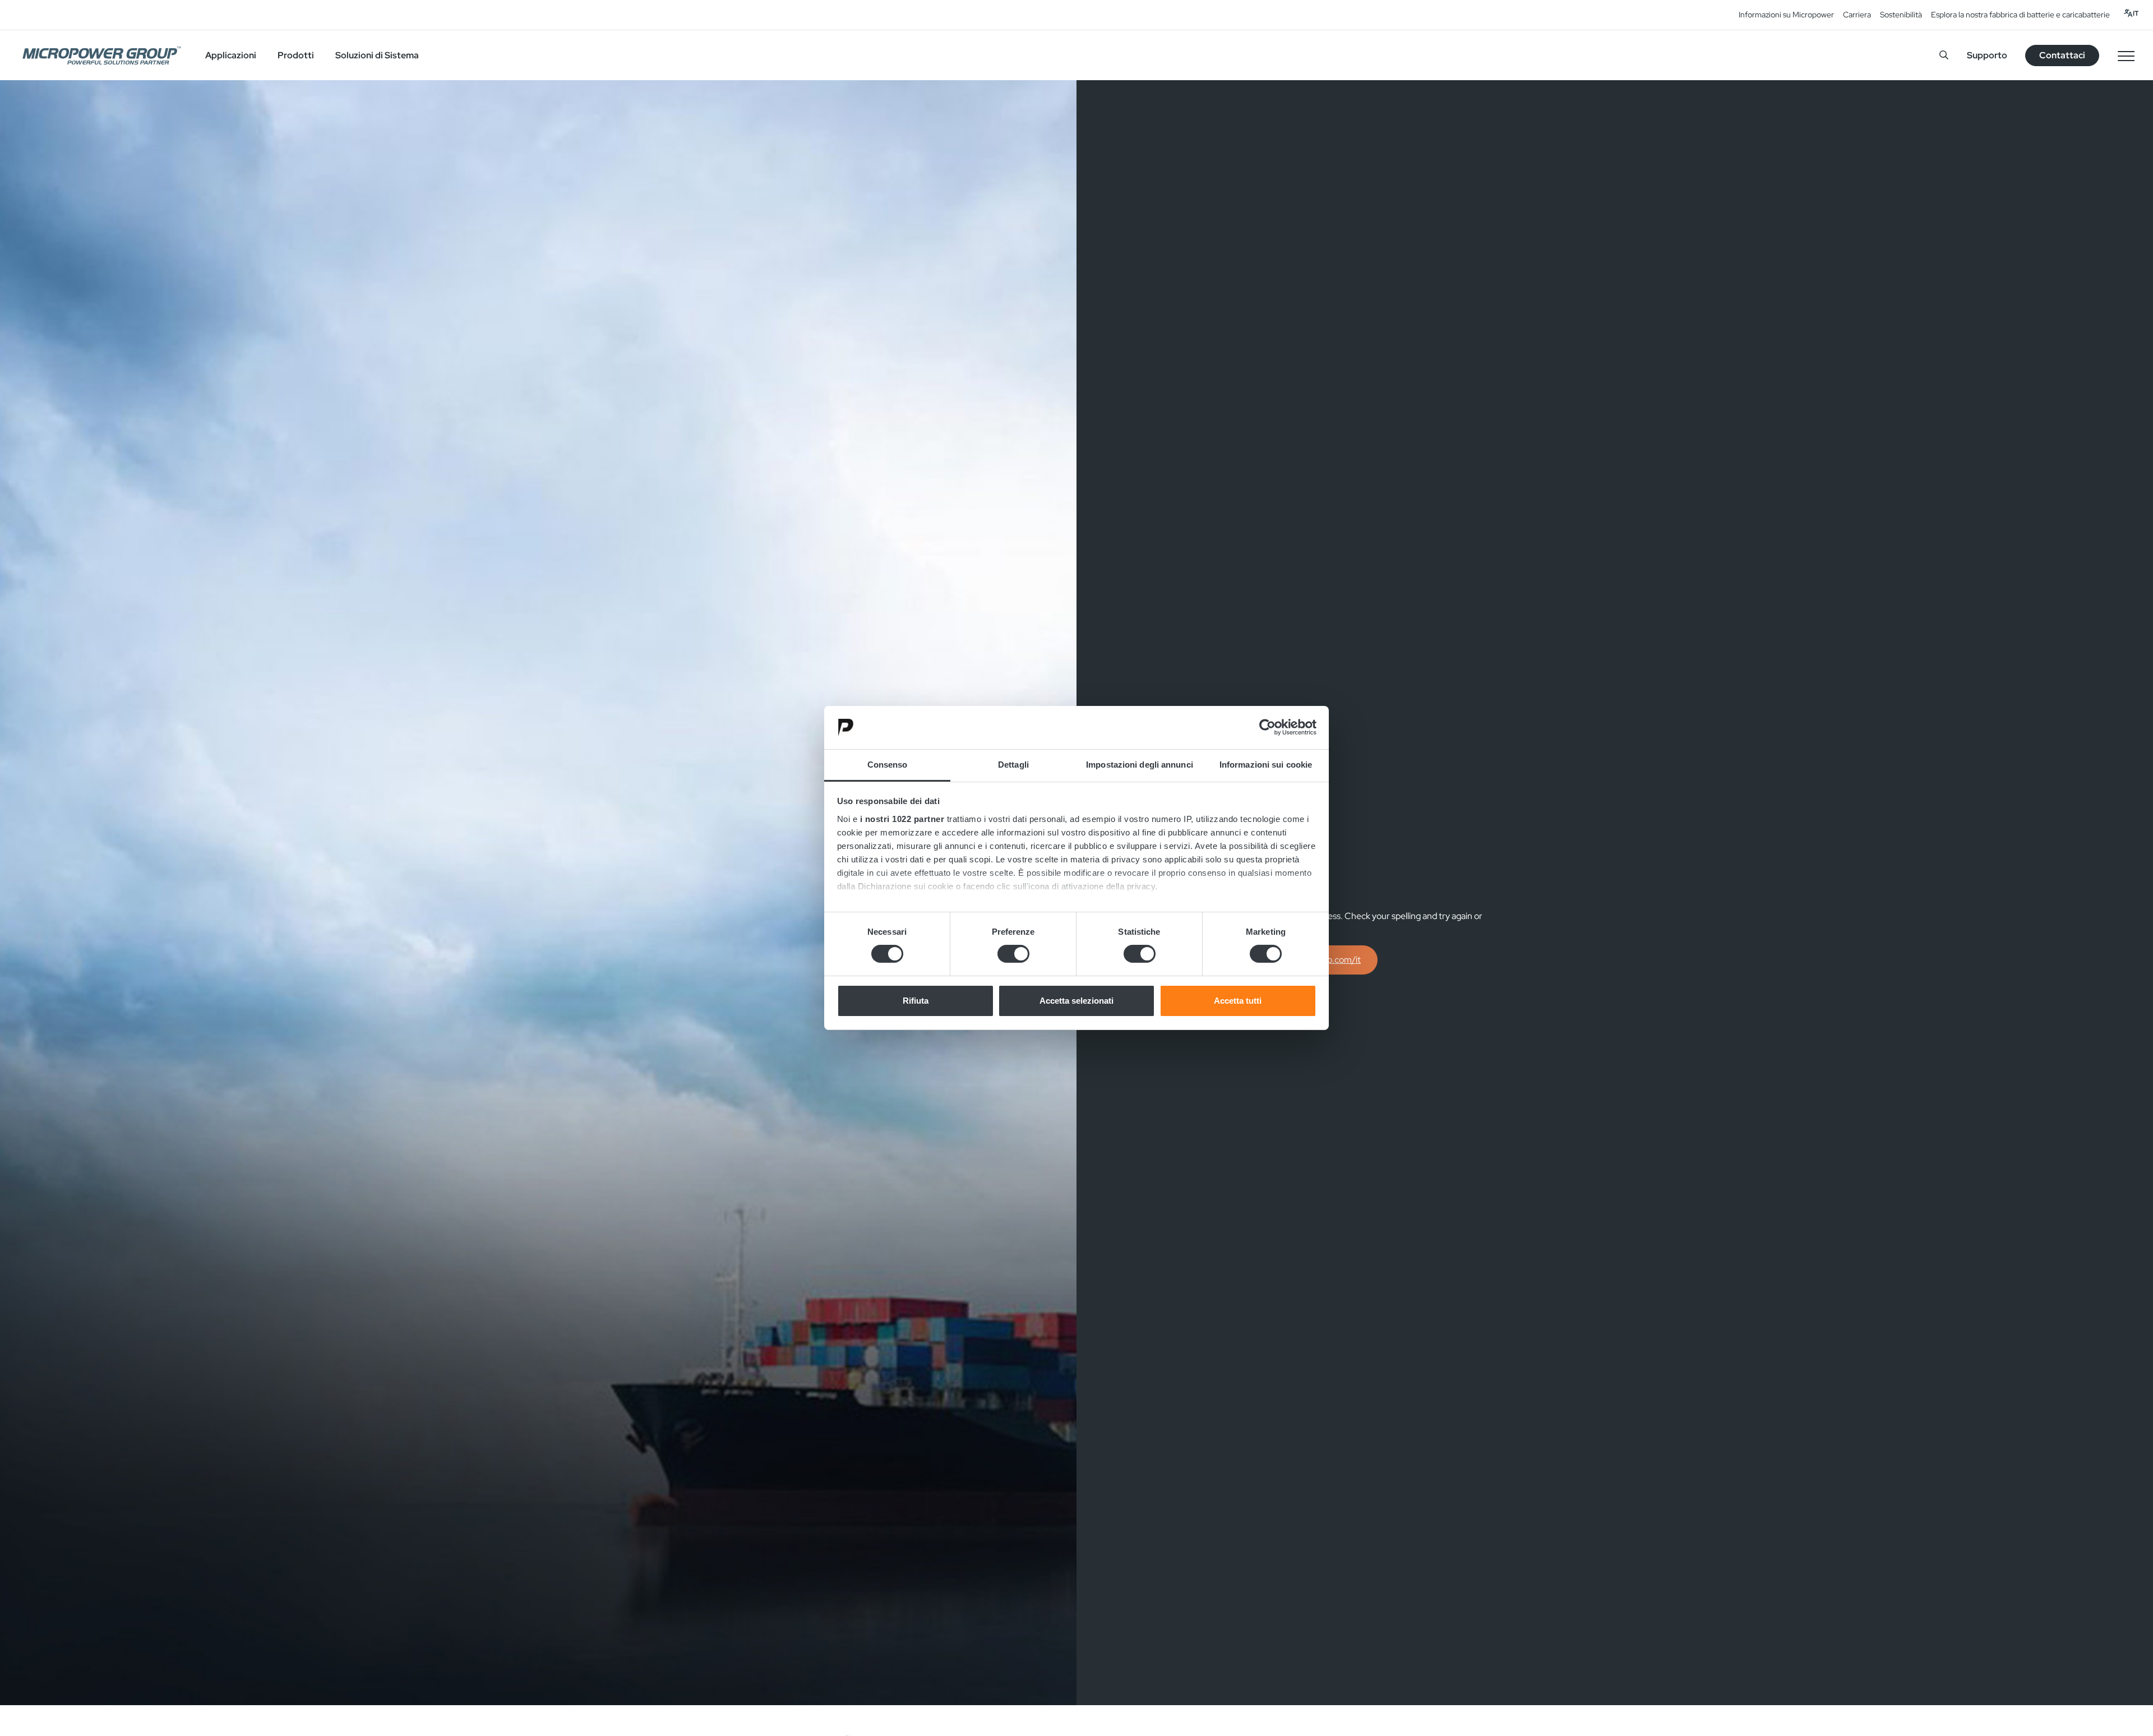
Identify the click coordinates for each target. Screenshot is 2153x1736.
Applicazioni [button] (231, 55)
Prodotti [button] (296, 55)
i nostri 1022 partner (902, 819)
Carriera (1857, 15)
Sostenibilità (1901, 15)
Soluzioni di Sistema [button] (377, 55)
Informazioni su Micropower (1786, 15)
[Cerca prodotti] (1944, 55)
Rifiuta (916, 1001)
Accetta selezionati (1076, 1001)
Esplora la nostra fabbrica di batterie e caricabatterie (2020, 15)
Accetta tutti (1238, 1001)
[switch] (1013, 954)
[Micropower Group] (102, 56)
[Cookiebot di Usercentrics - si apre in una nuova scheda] (1267, 727)
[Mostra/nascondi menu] (2126, 56)
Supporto (1987, 55)
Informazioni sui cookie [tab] (1266, 765)
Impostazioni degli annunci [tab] (1140, 765)
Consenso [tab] (888, 765)
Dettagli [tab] (1013, 765)
